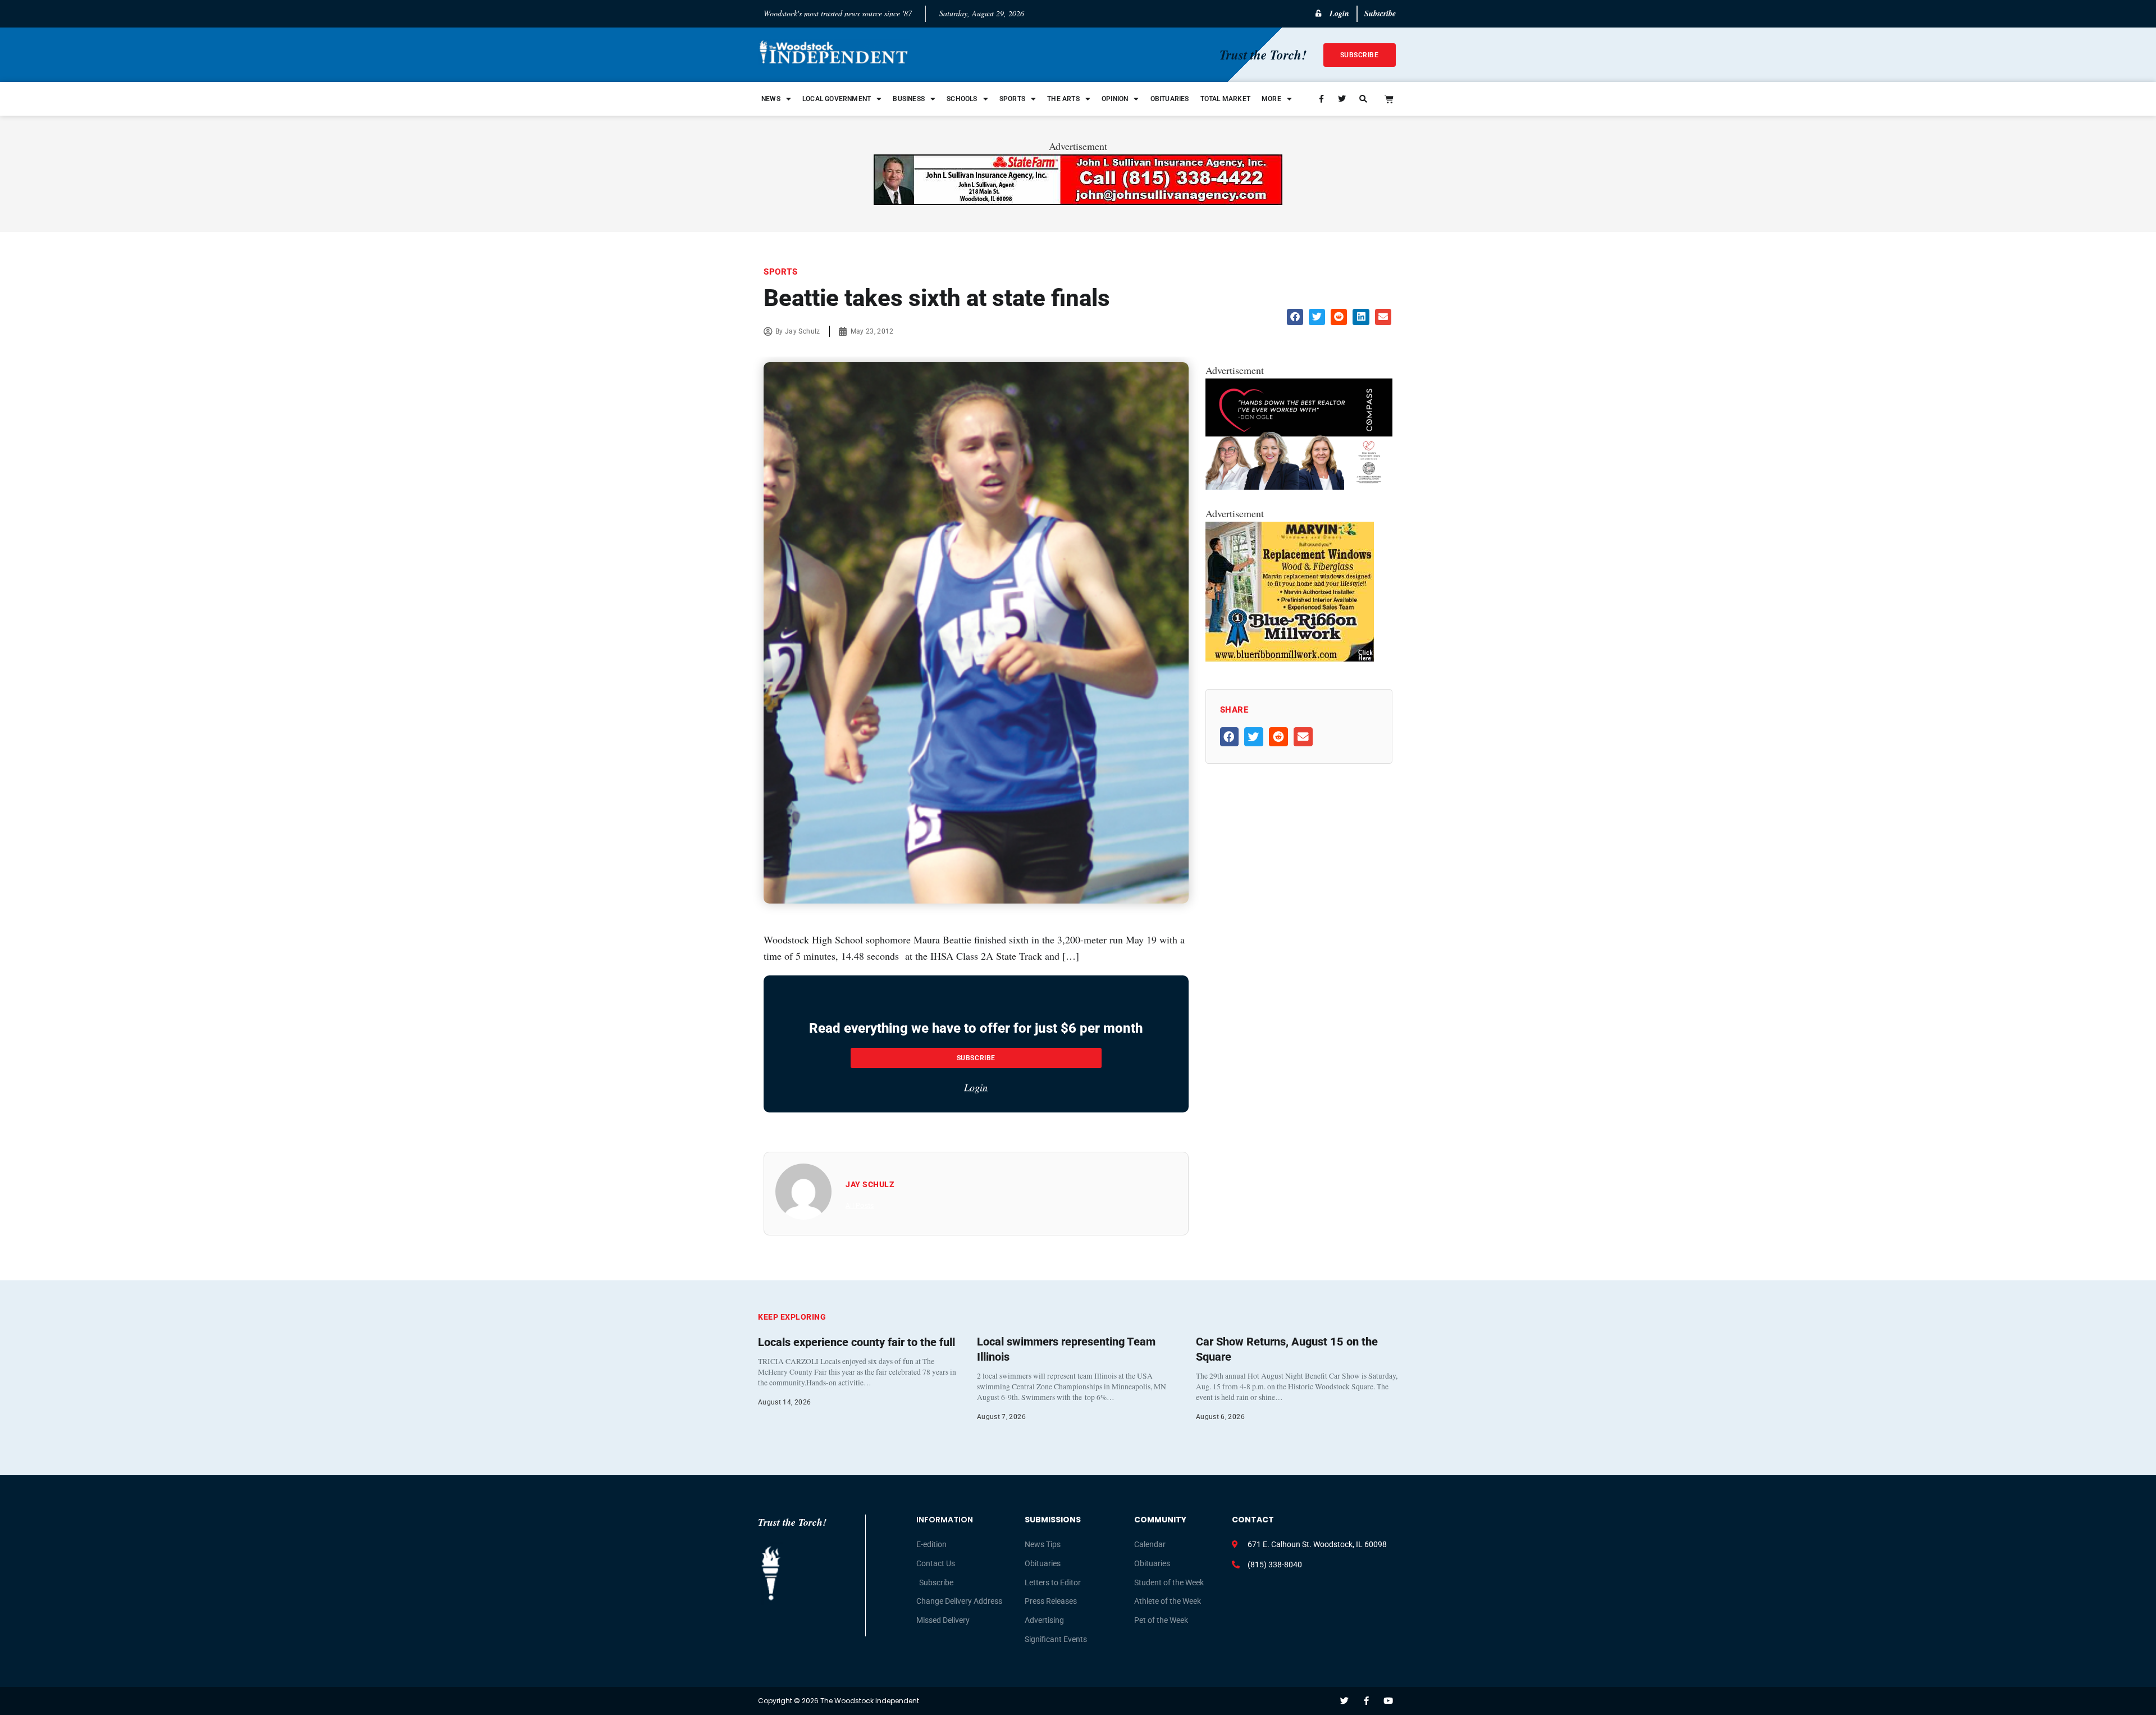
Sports (1012, 99)
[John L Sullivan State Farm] (1078, 201)
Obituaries (1170, 99)
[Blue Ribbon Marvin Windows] (1290, 658)
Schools (962, 99)
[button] (1295, 317)
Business (909, 99)
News (771, 99)
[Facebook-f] (1366, 1701)
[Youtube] (1388, 1701)
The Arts (1063, 99)
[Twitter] (1344, 1701)
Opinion (1115, 99)
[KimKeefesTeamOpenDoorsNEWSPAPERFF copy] (1299, 486)
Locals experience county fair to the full (857, 1342)
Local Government (837, 99)
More (1271, 99)
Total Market (1225, 99)
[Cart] (1389, 99)
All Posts (860, 1206)
